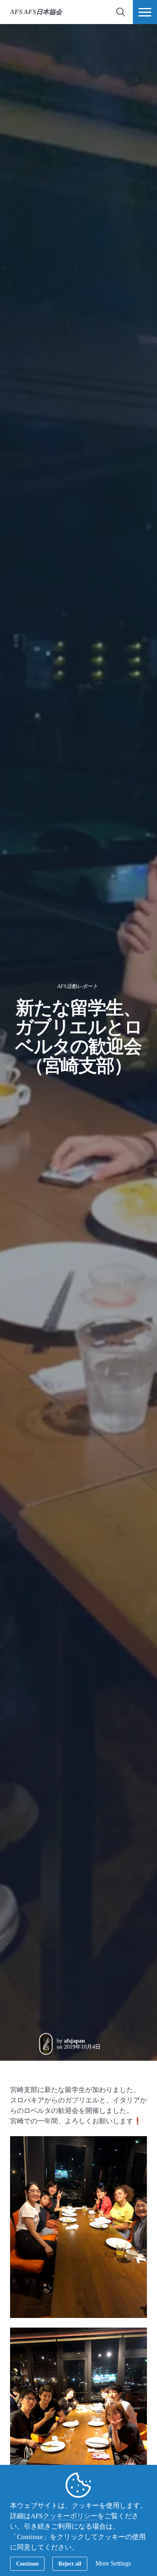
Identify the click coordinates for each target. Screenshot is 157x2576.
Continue (27, 2564)
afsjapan (74, 2041)
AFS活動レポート (77, 986)
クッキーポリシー (70, 2516)
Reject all (70, 2564)
